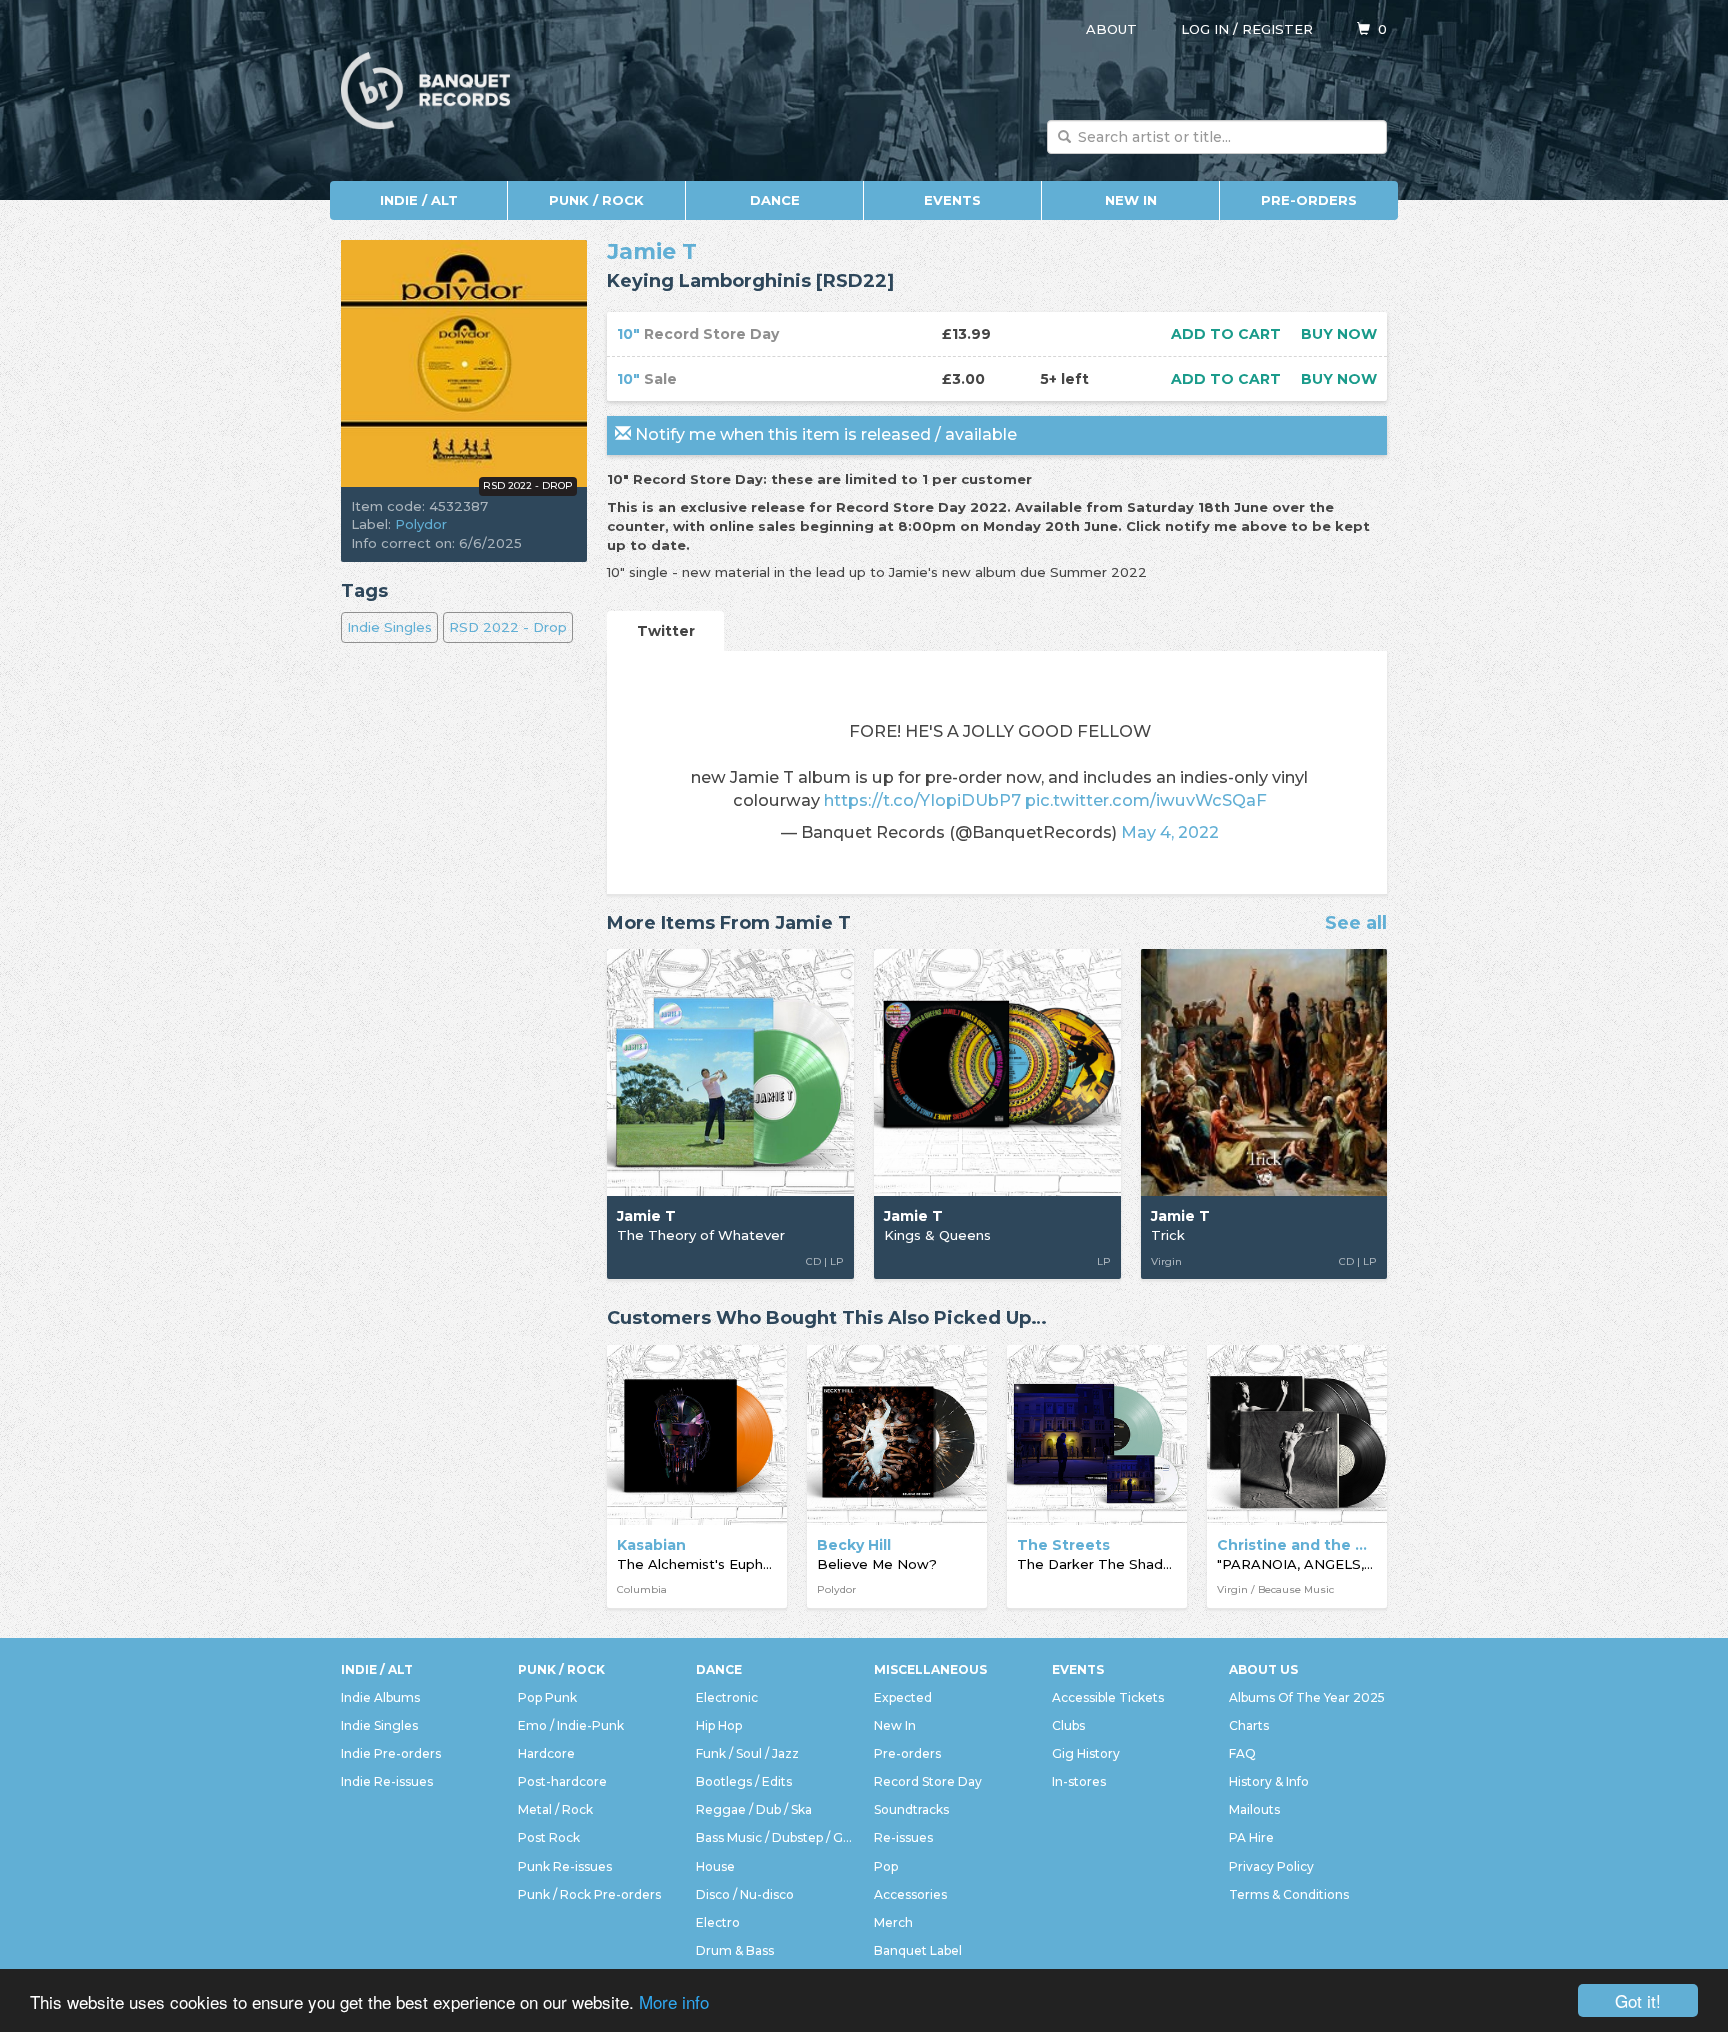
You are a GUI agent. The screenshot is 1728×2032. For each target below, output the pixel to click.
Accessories (910, 1894)
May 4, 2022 (1170, 832)
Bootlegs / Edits (744, 1781)
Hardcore (546, 1753)
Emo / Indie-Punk (571, 1725)
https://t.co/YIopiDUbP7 (922, 800)
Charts (1249, 1725)
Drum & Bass (735, 1950)
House (715, 1866)
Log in (1205, 29)
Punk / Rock (596, 200)
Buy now (1339, 334)
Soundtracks (911, 1809)
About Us (1263, 1669)
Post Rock (549, 1837)
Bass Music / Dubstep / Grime (775, 1837)
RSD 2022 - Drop (508, 627)
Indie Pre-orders (391, 1753)
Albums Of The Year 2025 (1307, 1697)
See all (1356, 924)
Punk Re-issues (565, 1866)
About (1111, 29)
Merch (893, 1922)
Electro (718, 1922)
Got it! (1638, 2000)
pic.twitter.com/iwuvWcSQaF (1146, 800)
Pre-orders (1309, 200)
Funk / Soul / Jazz (747, 1753)
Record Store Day (928, 1781)
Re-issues (903, 1837)
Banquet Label (918, 1950)
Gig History (1086, 1753)
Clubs (1068, 1725)
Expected (903, 1697)
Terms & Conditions (1289, 1894)
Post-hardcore (562, 1781)
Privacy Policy (1271, 1866)
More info (674, 2001)
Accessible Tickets (1108, 1697)
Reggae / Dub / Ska (754, 1809)
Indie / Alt (419, 200)
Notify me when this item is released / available (824, 434)
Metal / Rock (555, 1809)
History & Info (1269, 1781)
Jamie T (652, 251)
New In (1131, 200)
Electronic (727, 1697)
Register (1277, 29)
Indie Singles (389, 627)
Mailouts (1254, 1809)
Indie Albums (380, 1697)
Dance (775, 200)
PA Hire (1251, 1837)
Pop (886, 1866)
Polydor (421, 524)
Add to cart (1226, 334)
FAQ (1242, 1753)
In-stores (1079, 1781)
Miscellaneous (930, 1669)
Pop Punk (547, 1697)
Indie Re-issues (387, 1781)
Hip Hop (719, 1725)
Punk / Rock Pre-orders (589, 1894)
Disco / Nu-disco (745, 1894)
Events (952, 200)
